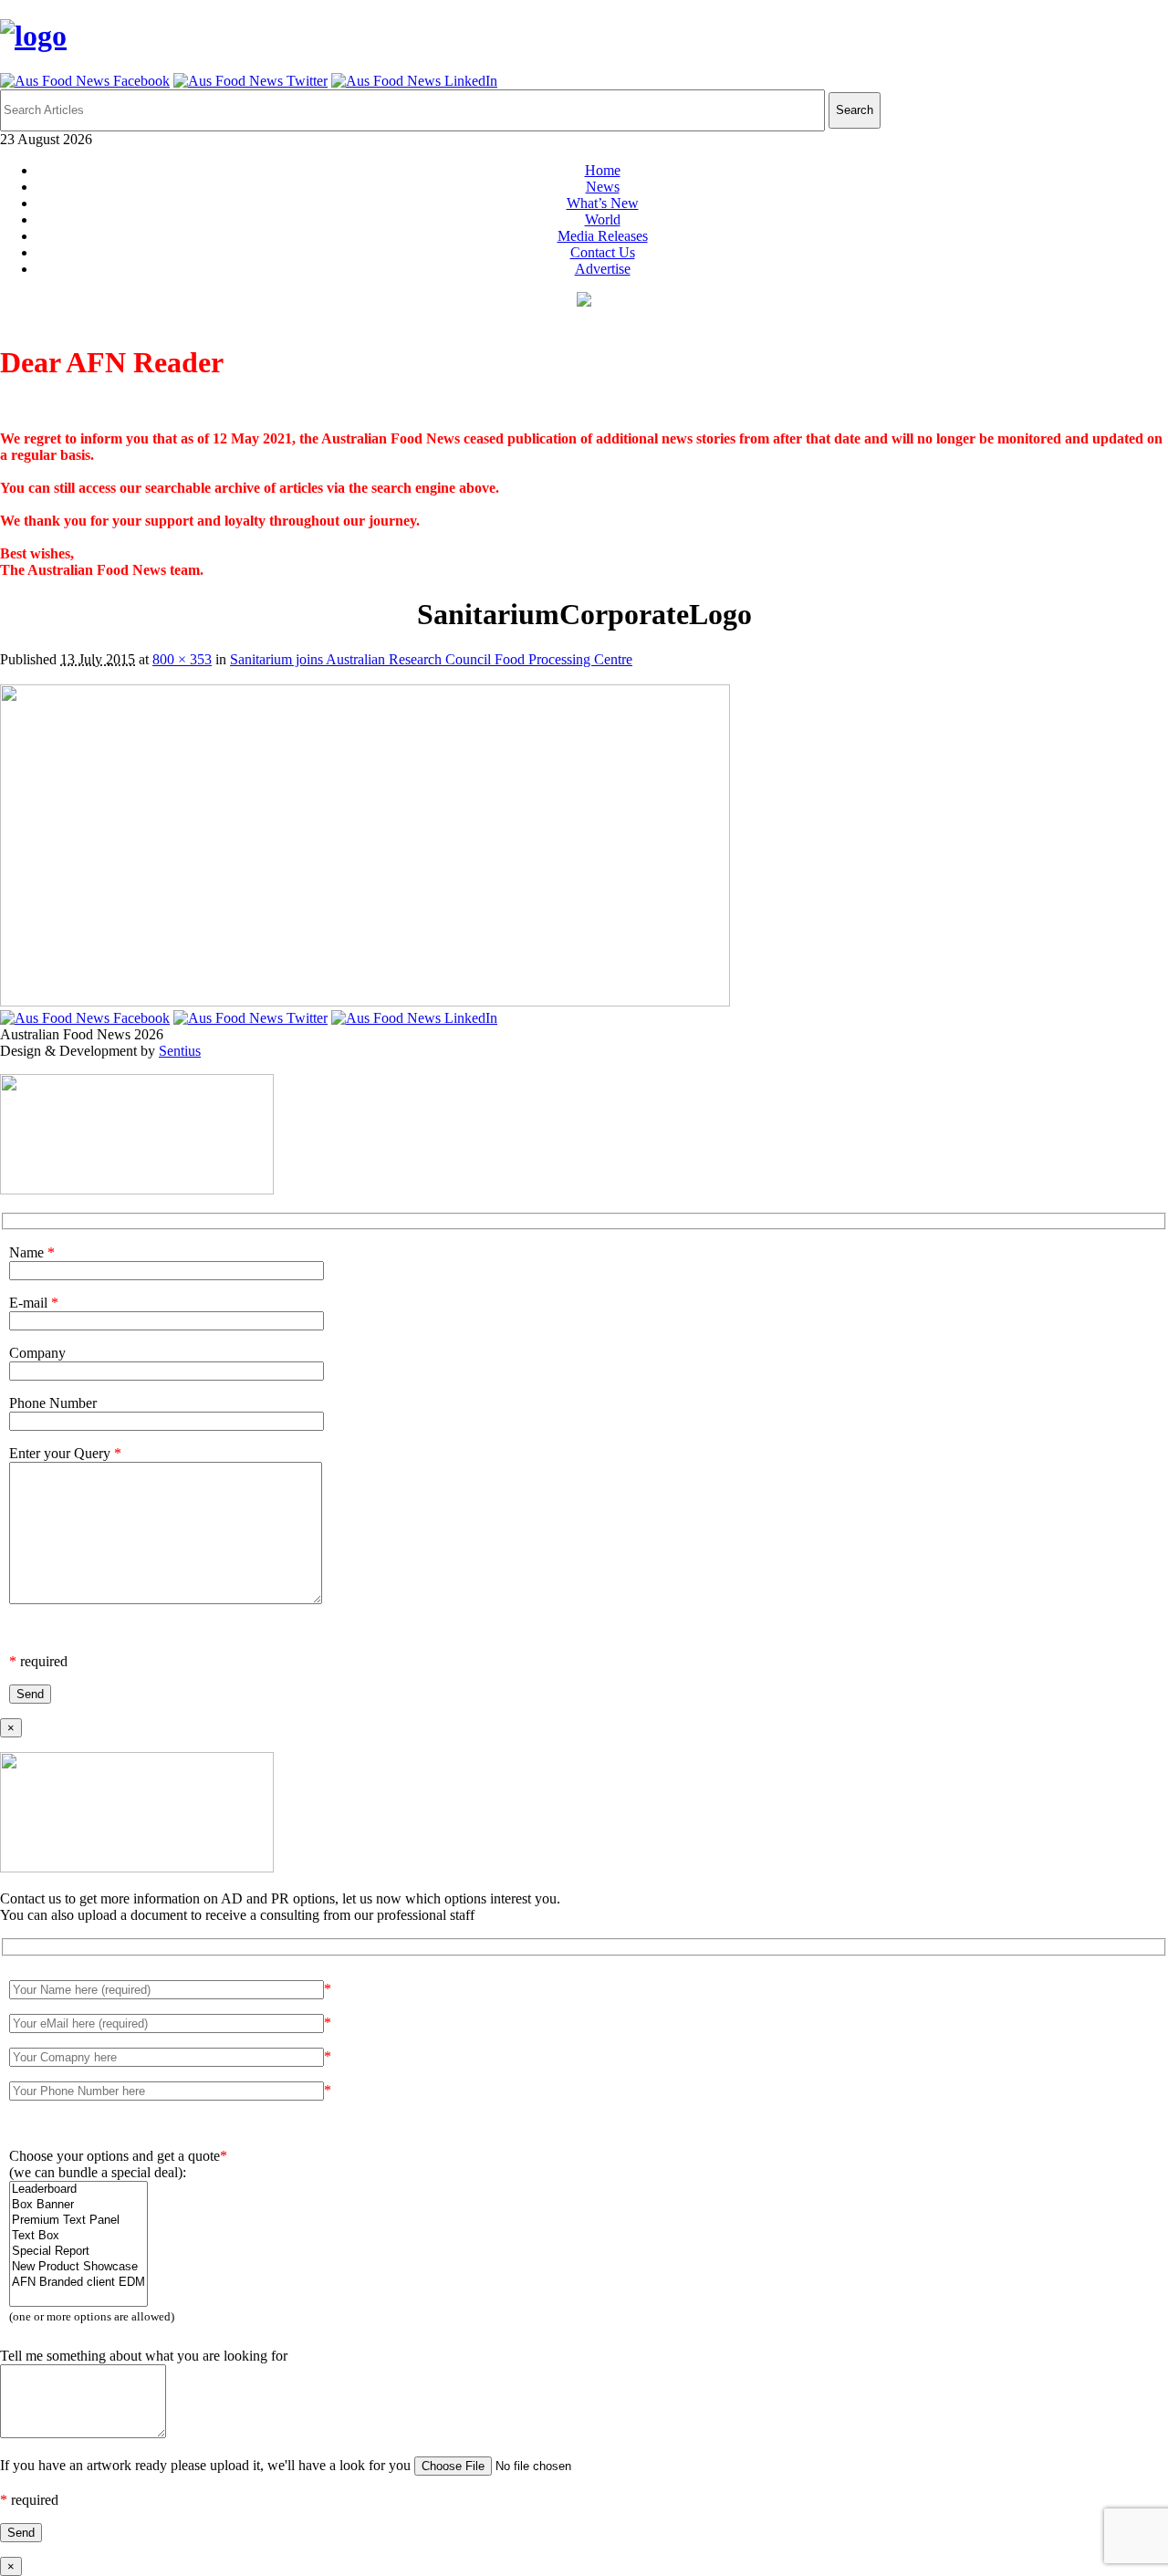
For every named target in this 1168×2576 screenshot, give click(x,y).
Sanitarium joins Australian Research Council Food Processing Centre (431, 659)
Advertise (603, 269)
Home (603, 170)
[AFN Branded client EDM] (78, 2283)
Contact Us (603, 252)
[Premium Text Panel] (78, 2221)
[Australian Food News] (33, 36)
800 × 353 (182, 659)
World (603, 219)
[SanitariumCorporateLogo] (365, 1001)
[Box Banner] (78, 2205)
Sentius (180, 1051)
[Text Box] (78, 2236)
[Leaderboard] (78, 2190)
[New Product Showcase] (78, 2267)
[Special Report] (78, 2252)
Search (855, 110)
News (603, 187)
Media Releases (603, 236)
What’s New (603, 203)
